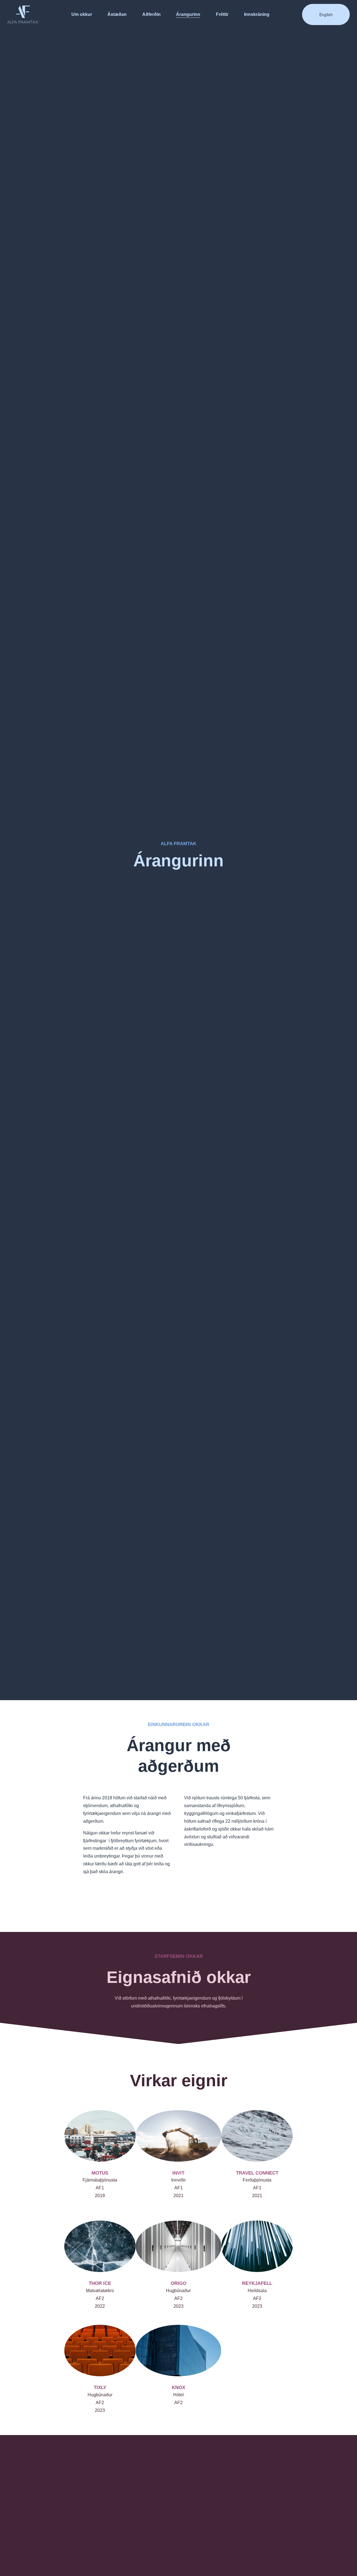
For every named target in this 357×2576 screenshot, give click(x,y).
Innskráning (257, 14)
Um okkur (82, 14)
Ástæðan (117, 14)
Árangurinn (188, 14)
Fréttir (222, 14)
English (326, 14)
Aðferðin (151, 14)
